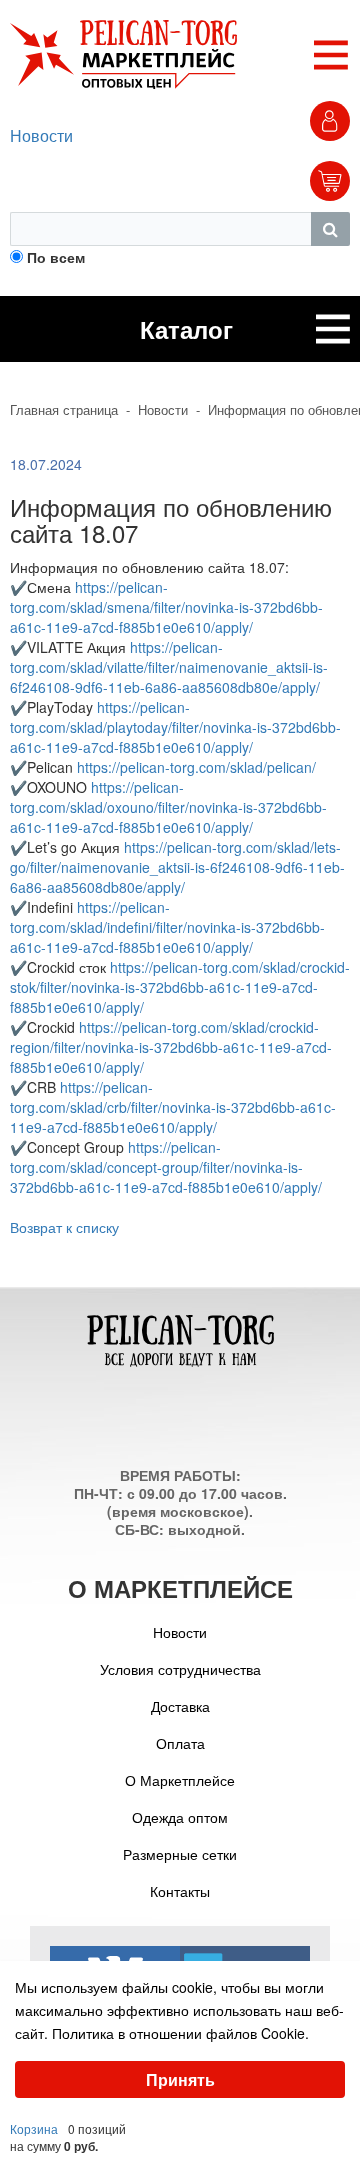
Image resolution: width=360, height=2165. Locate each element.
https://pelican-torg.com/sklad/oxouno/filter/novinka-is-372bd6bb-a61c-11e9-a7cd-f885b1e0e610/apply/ (168, 807)
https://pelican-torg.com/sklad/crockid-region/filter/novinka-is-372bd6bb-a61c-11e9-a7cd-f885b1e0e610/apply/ (171, 1047)
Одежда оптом (180, 1817)
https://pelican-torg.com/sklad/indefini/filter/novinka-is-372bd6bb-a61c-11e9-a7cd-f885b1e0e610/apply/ (167, 927)
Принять (180, 2079)
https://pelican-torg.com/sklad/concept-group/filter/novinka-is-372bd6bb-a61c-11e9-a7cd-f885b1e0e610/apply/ (166, 1167)
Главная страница (64, 410)
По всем (56, 257)
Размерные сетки (180, 1854)
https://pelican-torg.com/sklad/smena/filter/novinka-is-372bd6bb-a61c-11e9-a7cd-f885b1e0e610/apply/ (166, 607)
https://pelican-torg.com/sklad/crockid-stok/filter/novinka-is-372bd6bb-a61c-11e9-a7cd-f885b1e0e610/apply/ (180, 987)
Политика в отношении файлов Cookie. (180, 2033)
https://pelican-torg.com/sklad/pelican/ (196, 767)
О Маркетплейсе (180, 1780)
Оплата (180, 1743)
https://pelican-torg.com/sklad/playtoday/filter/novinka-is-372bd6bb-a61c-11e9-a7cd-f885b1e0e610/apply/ (175, 727)
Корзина (34, 2128)
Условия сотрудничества (180, 1669)
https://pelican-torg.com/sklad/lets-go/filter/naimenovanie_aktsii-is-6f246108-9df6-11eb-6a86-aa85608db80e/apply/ (177, 867)
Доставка (180, 1706)
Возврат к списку (64, 1227)
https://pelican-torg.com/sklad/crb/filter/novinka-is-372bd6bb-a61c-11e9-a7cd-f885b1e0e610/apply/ (173, 1107)
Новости (41, 135)
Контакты (180, 1891)
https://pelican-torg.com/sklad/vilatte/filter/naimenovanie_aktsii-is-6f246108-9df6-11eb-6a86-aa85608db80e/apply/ (169, 667)
